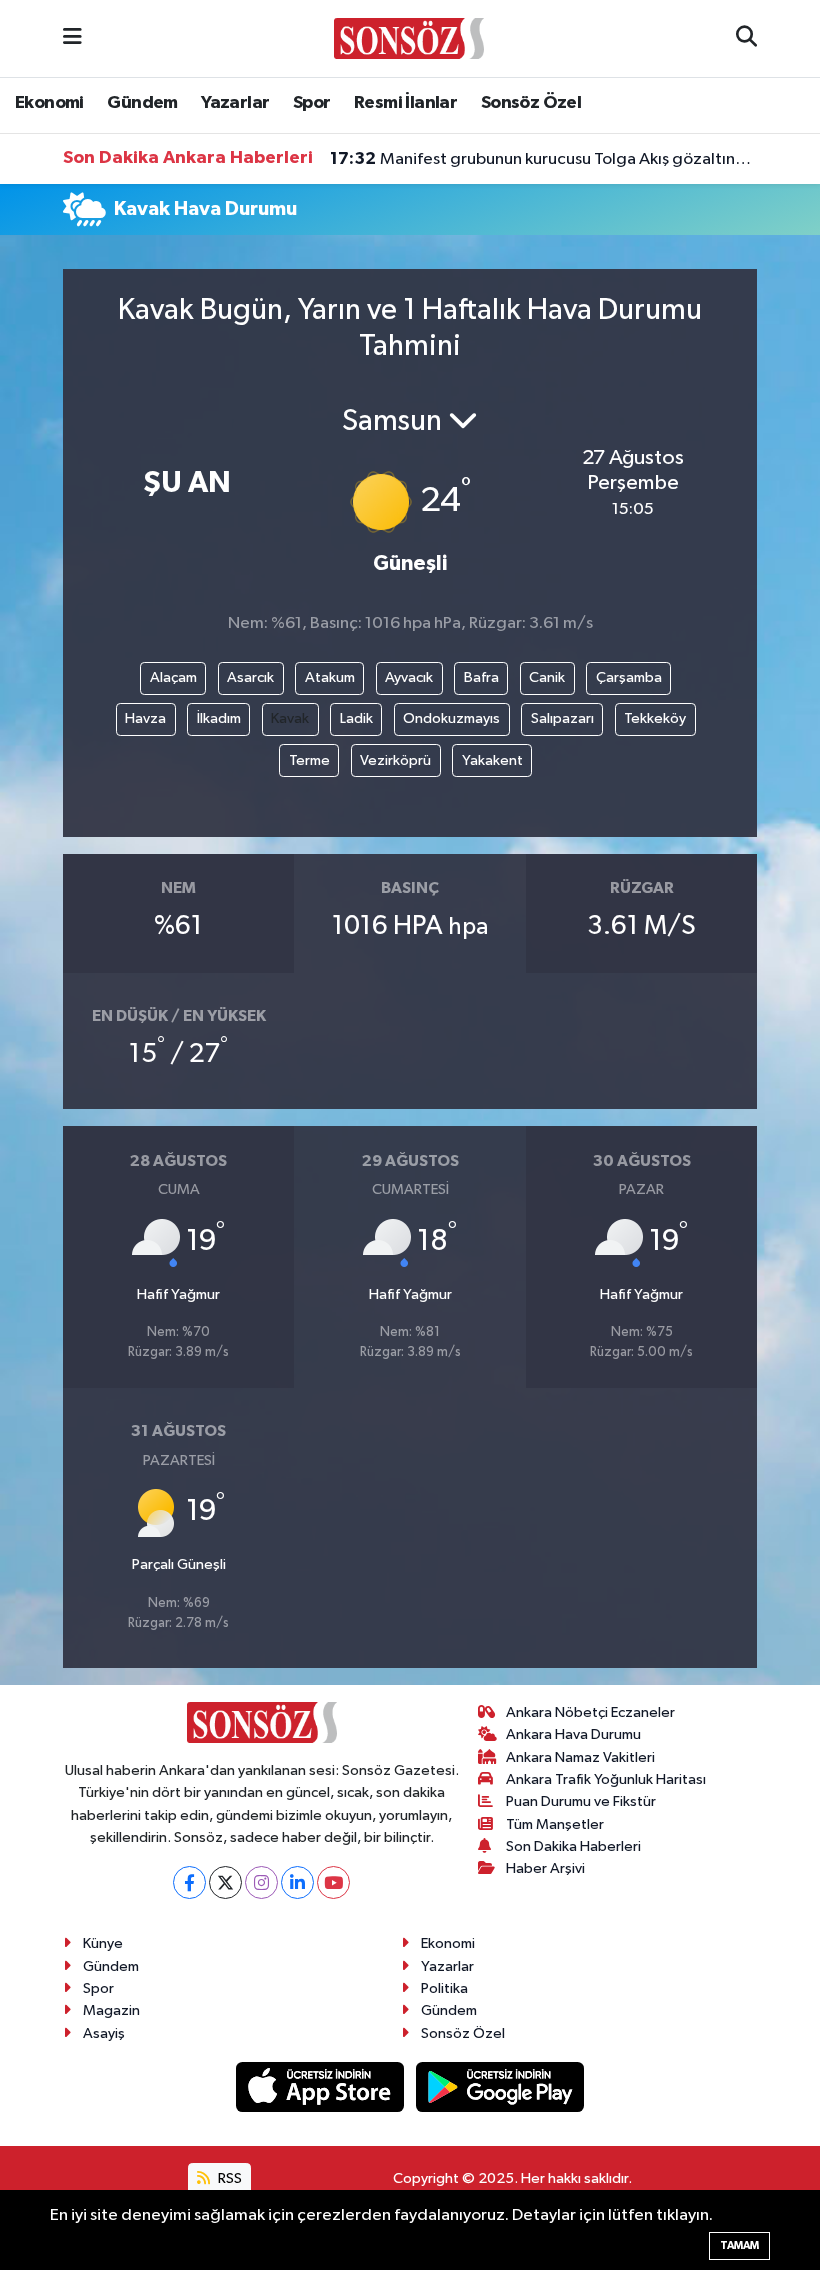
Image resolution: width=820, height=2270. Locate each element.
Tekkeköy (655, 718)
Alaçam (173, 677)
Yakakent (492, 760)
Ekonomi (49, 103)
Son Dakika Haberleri (573, 1846)
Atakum (330, 677)
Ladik (356, 718)
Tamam (739, 2245)
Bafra (481, 677)
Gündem (142, 103)
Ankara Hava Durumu (573, 1734)
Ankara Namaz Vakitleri (580, 1757)
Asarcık (250, 677)
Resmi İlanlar (405, 103)
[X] (225, 1882)
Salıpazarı (562, 718)
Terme (309, 760)
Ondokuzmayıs (451, 718)
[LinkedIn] (297, 1882)
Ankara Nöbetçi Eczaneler (590, 1712)
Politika (444, 1988)
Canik (547, 677)
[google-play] (500, 2086)
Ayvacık (409, 677)
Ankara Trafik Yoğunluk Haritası (606, 1779)
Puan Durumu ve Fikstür (581, 1801)
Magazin (111, 2010)
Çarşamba (629, 677)
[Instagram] (261, 1882)
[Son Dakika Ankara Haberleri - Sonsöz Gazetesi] (409, 37)
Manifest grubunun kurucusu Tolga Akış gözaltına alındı (544, 159)
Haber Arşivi (545, 1868)
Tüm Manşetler (555, 1824)
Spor (312, 103)
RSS (228, 2178)
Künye (103, 1943)
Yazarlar (235, 103)
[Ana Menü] (72, 38)
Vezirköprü (395, 760)
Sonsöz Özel (531, 103)
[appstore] (322, 2086)
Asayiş (104, 2033)
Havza (145, 718)
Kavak (290, 718)
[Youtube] (333, 1882)
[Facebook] (189, 1882)
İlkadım (219, 718)
